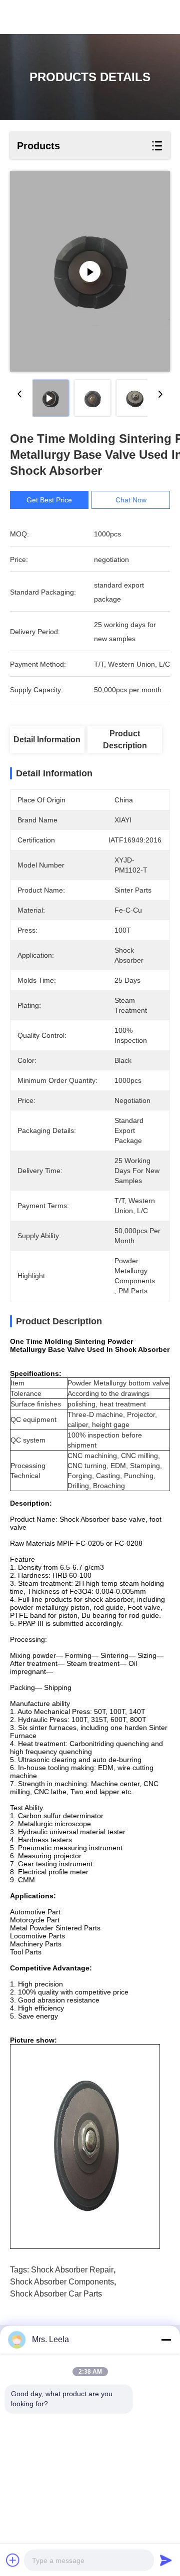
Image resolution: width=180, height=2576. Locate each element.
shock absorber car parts (56, 2294)
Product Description (125, 740)
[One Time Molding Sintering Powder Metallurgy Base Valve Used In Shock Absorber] (90, 271)
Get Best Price (49, 500)
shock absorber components (62, 2282)
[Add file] (13, 2560)
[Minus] (166, 2340)
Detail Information (47, 740)
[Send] (166, 2560)
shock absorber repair (72, 2270)
